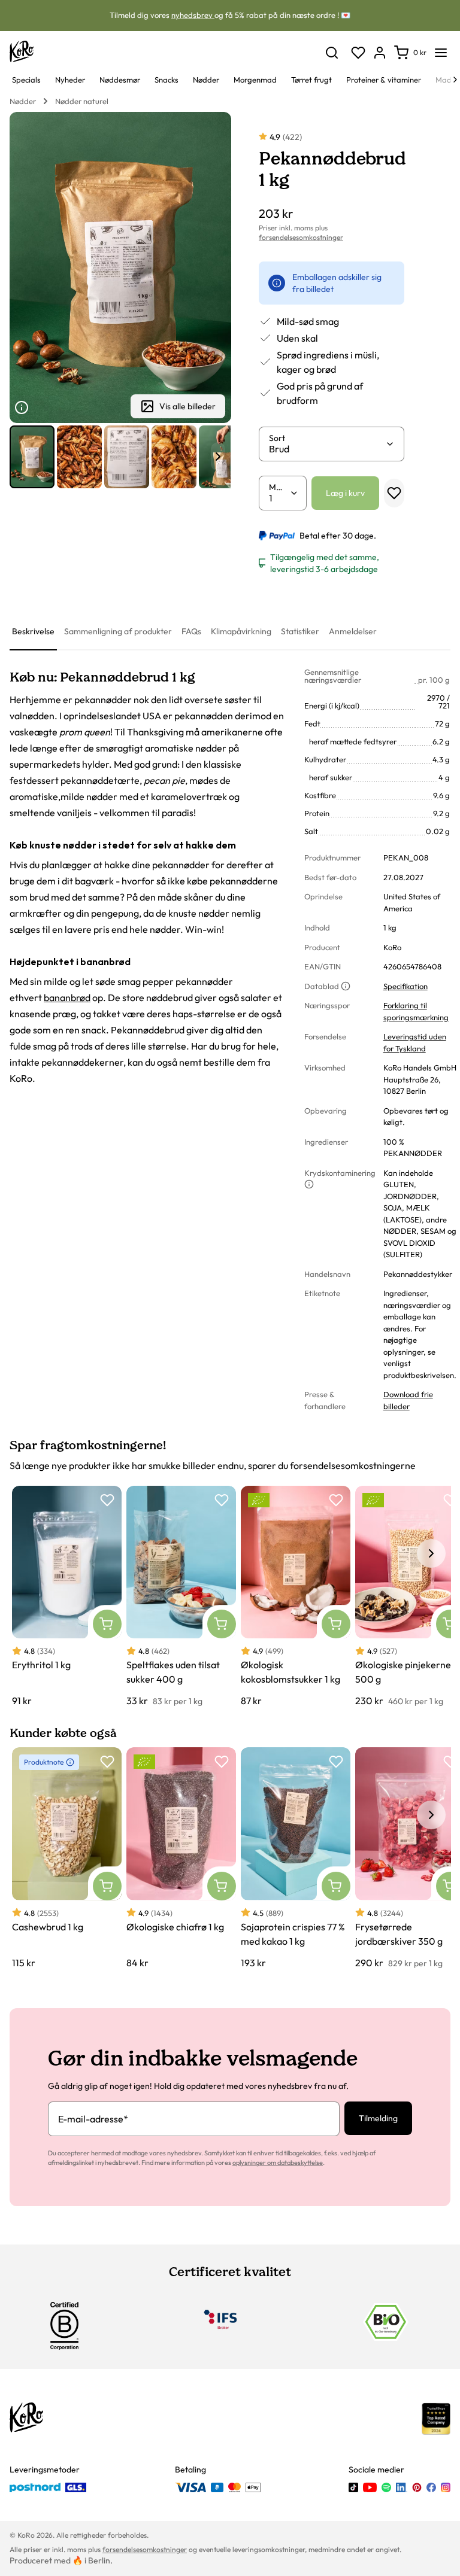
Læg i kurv (345, 493)
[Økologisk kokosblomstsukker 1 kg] (296, 1597)
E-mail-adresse (93, 2119)
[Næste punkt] (218, 457)
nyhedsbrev (193, 15)
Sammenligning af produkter (118, 631)
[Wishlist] (358, 53)
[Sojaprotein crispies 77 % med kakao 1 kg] (296, 1858)
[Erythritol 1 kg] (67, 1597)
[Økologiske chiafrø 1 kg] (181, 1858)
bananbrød (67, 997)
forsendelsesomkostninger (301, 237)
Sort (277, 438)
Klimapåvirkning (241, 631)
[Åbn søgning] (332, 53)
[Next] (455, 80)
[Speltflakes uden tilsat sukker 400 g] (181, 1597)
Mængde (279, 487)
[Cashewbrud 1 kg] (67, 1858)
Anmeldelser (353, 631)
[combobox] (327, 449)
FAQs (191, 631)
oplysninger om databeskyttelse (278, 2163)
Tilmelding (378, 2118)
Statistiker (300, 631)
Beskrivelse (33, 631)
